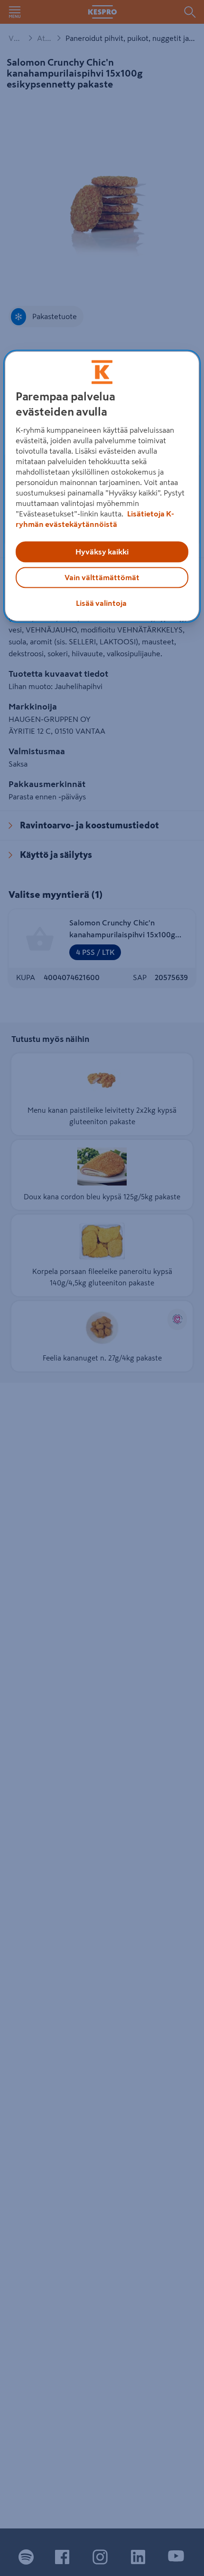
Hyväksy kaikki (102, 552)
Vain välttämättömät (102, 577)
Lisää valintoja (101, 603)
